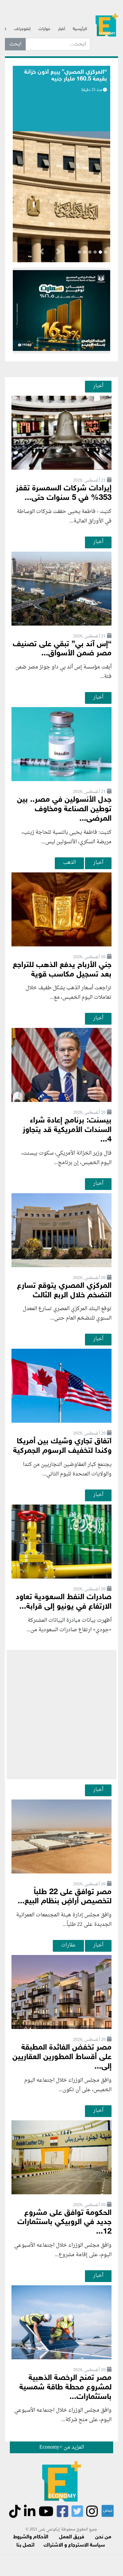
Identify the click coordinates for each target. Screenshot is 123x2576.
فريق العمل (72, 2537)
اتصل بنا (25, 2545)
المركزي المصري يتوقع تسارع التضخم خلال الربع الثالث (64, 1291)
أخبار (61, 29)
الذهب (69, 863)
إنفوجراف (22, 29)
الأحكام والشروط (31, 2537)
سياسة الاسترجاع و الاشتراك (74, 2545)
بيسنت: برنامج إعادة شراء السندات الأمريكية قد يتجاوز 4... (67, 1130)
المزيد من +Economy (62, 2447)
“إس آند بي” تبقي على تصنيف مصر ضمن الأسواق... (62, 649)
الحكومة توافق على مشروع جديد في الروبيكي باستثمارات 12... (64, 2223)
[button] (58, 253)
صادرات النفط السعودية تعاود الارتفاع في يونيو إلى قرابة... (64, 1602)
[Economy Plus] (107, 27)
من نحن (103, 2537)
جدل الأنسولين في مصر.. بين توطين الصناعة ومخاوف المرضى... (64, 809)
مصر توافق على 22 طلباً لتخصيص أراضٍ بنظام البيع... (65, 1897)
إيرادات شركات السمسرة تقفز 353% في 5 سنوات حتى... (64, 493)
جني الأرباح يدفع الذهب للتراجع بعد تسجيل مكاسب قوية (62, 970)
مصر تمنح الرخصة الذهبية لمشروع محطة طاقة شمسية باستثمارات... (65, 2388)
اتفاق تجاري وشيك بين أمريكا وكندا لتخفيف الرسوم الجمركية (62, 1446)
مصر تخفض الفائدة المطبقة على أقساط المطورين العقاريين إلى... (62, 2057)
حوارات (44, 29)
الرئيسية (80, 29)
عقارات (68, 1945)
